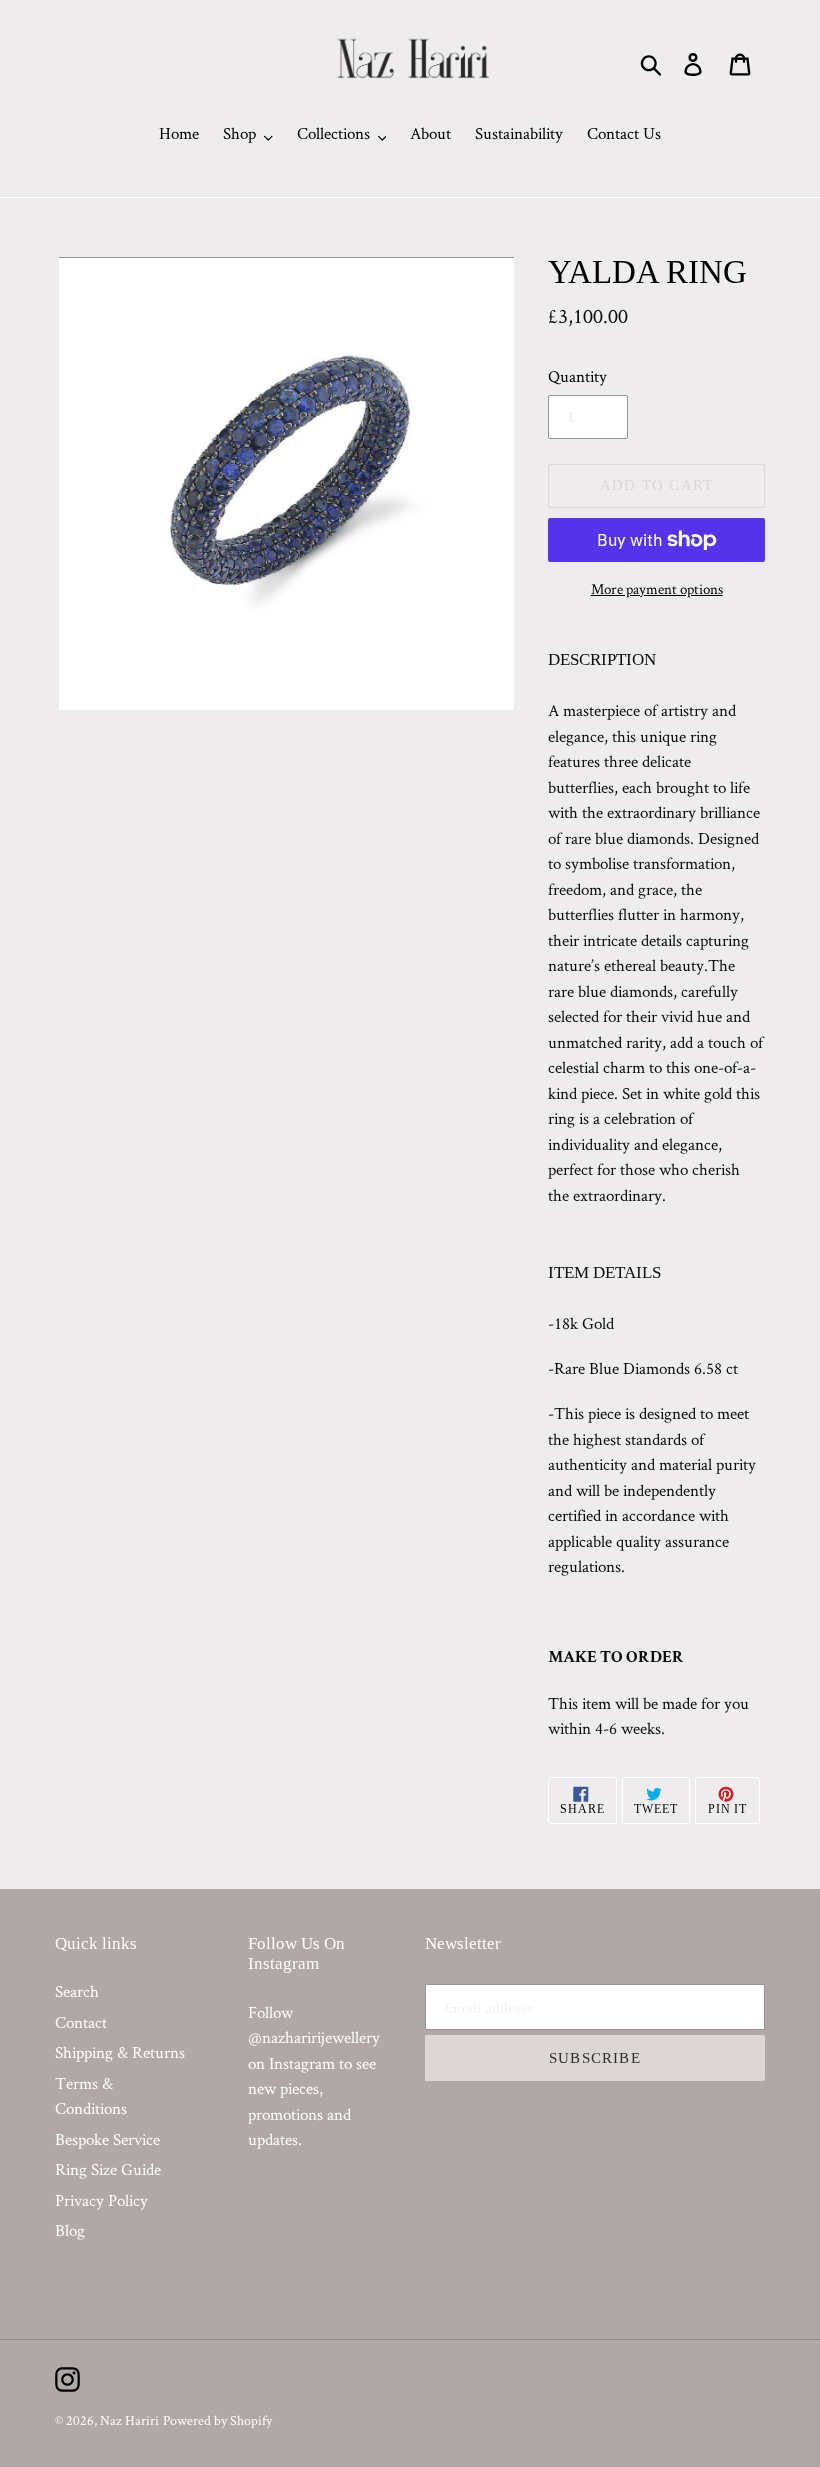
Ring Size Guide (108, 2169)
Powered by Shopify (217, 2420)
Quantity (577, 376)
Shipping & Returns (120, 2052)
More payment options (657, 588)
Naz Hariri (129, 2420)
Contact (81, 2022)
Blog (70, 2230)
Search (77, 1991)
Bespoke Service (107, 2139)
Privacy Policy (101, 2200)
